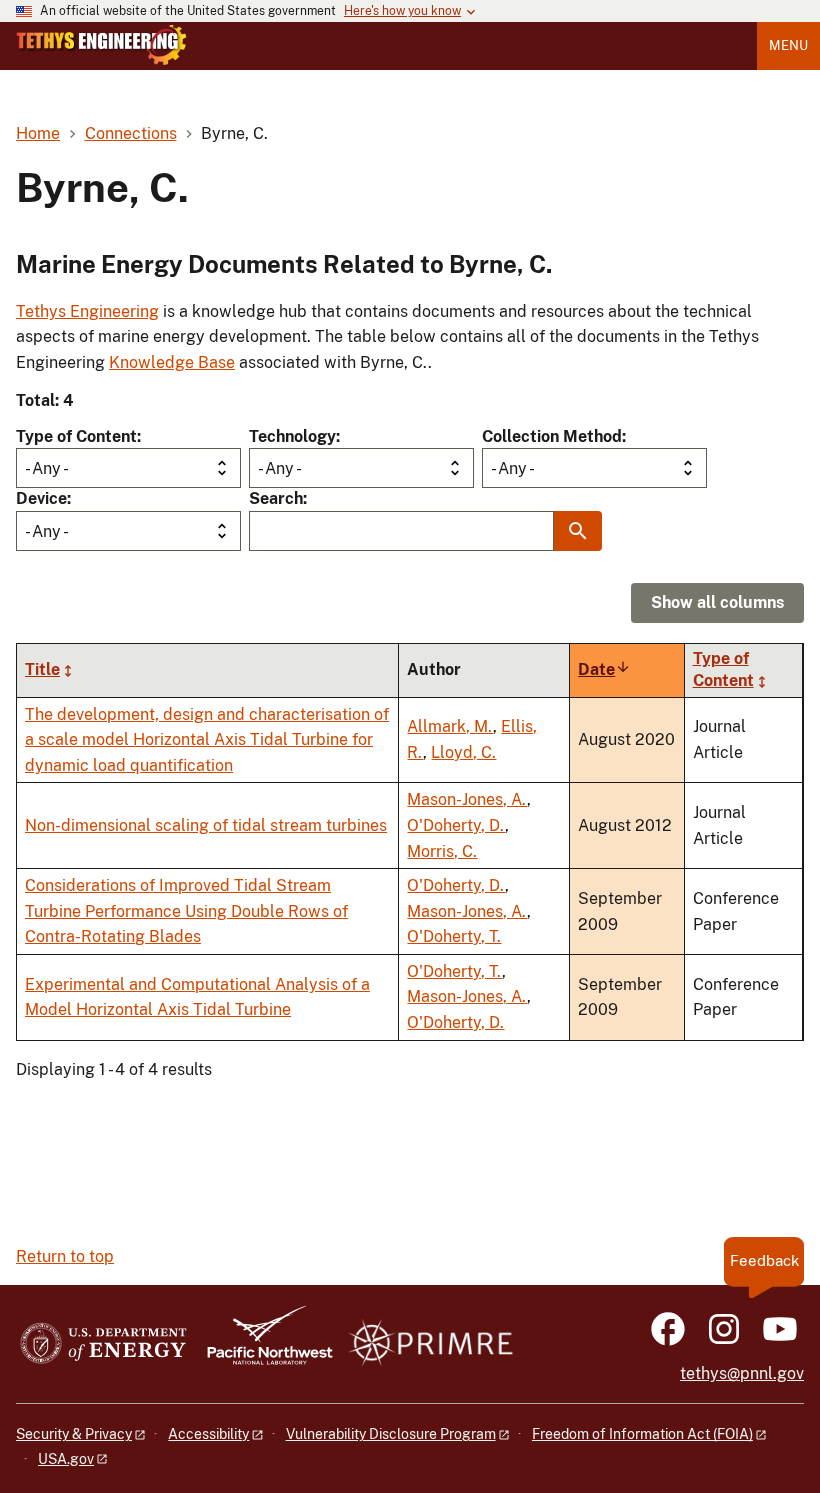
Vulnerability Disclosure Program (391, 1434)
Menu (788, 45)
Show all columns (717, 602)
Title (42, 669)
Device (41, 498)
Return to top (65, 1256)
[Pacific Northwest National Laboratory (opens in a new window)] (262, 1344)
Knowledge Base (172, 362)
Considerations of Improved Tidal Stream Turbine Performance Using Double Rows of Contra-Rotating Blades (186, 911)
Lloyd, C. (463, 752)
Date (604, 669)
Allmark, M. (450, 726)
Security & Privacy (74, 1434)
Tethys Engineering (87, 311)
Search (276, 498)
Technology (292, 436)
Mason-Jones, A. (467, 799)
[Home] (101, 45)
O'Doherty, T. (454, 936)
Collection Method (552, 436)
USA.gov (66, 1459)
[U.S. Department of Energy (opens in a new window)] (103, 1344)
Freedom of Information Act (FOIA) (642, 1434)
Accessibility (208, 1434)
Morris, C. (442, 851)
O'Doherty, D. (456, 825)
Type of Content (76, 436)
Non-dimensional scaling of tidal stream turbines (206, 825)
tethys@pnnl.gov (742, 1373)
